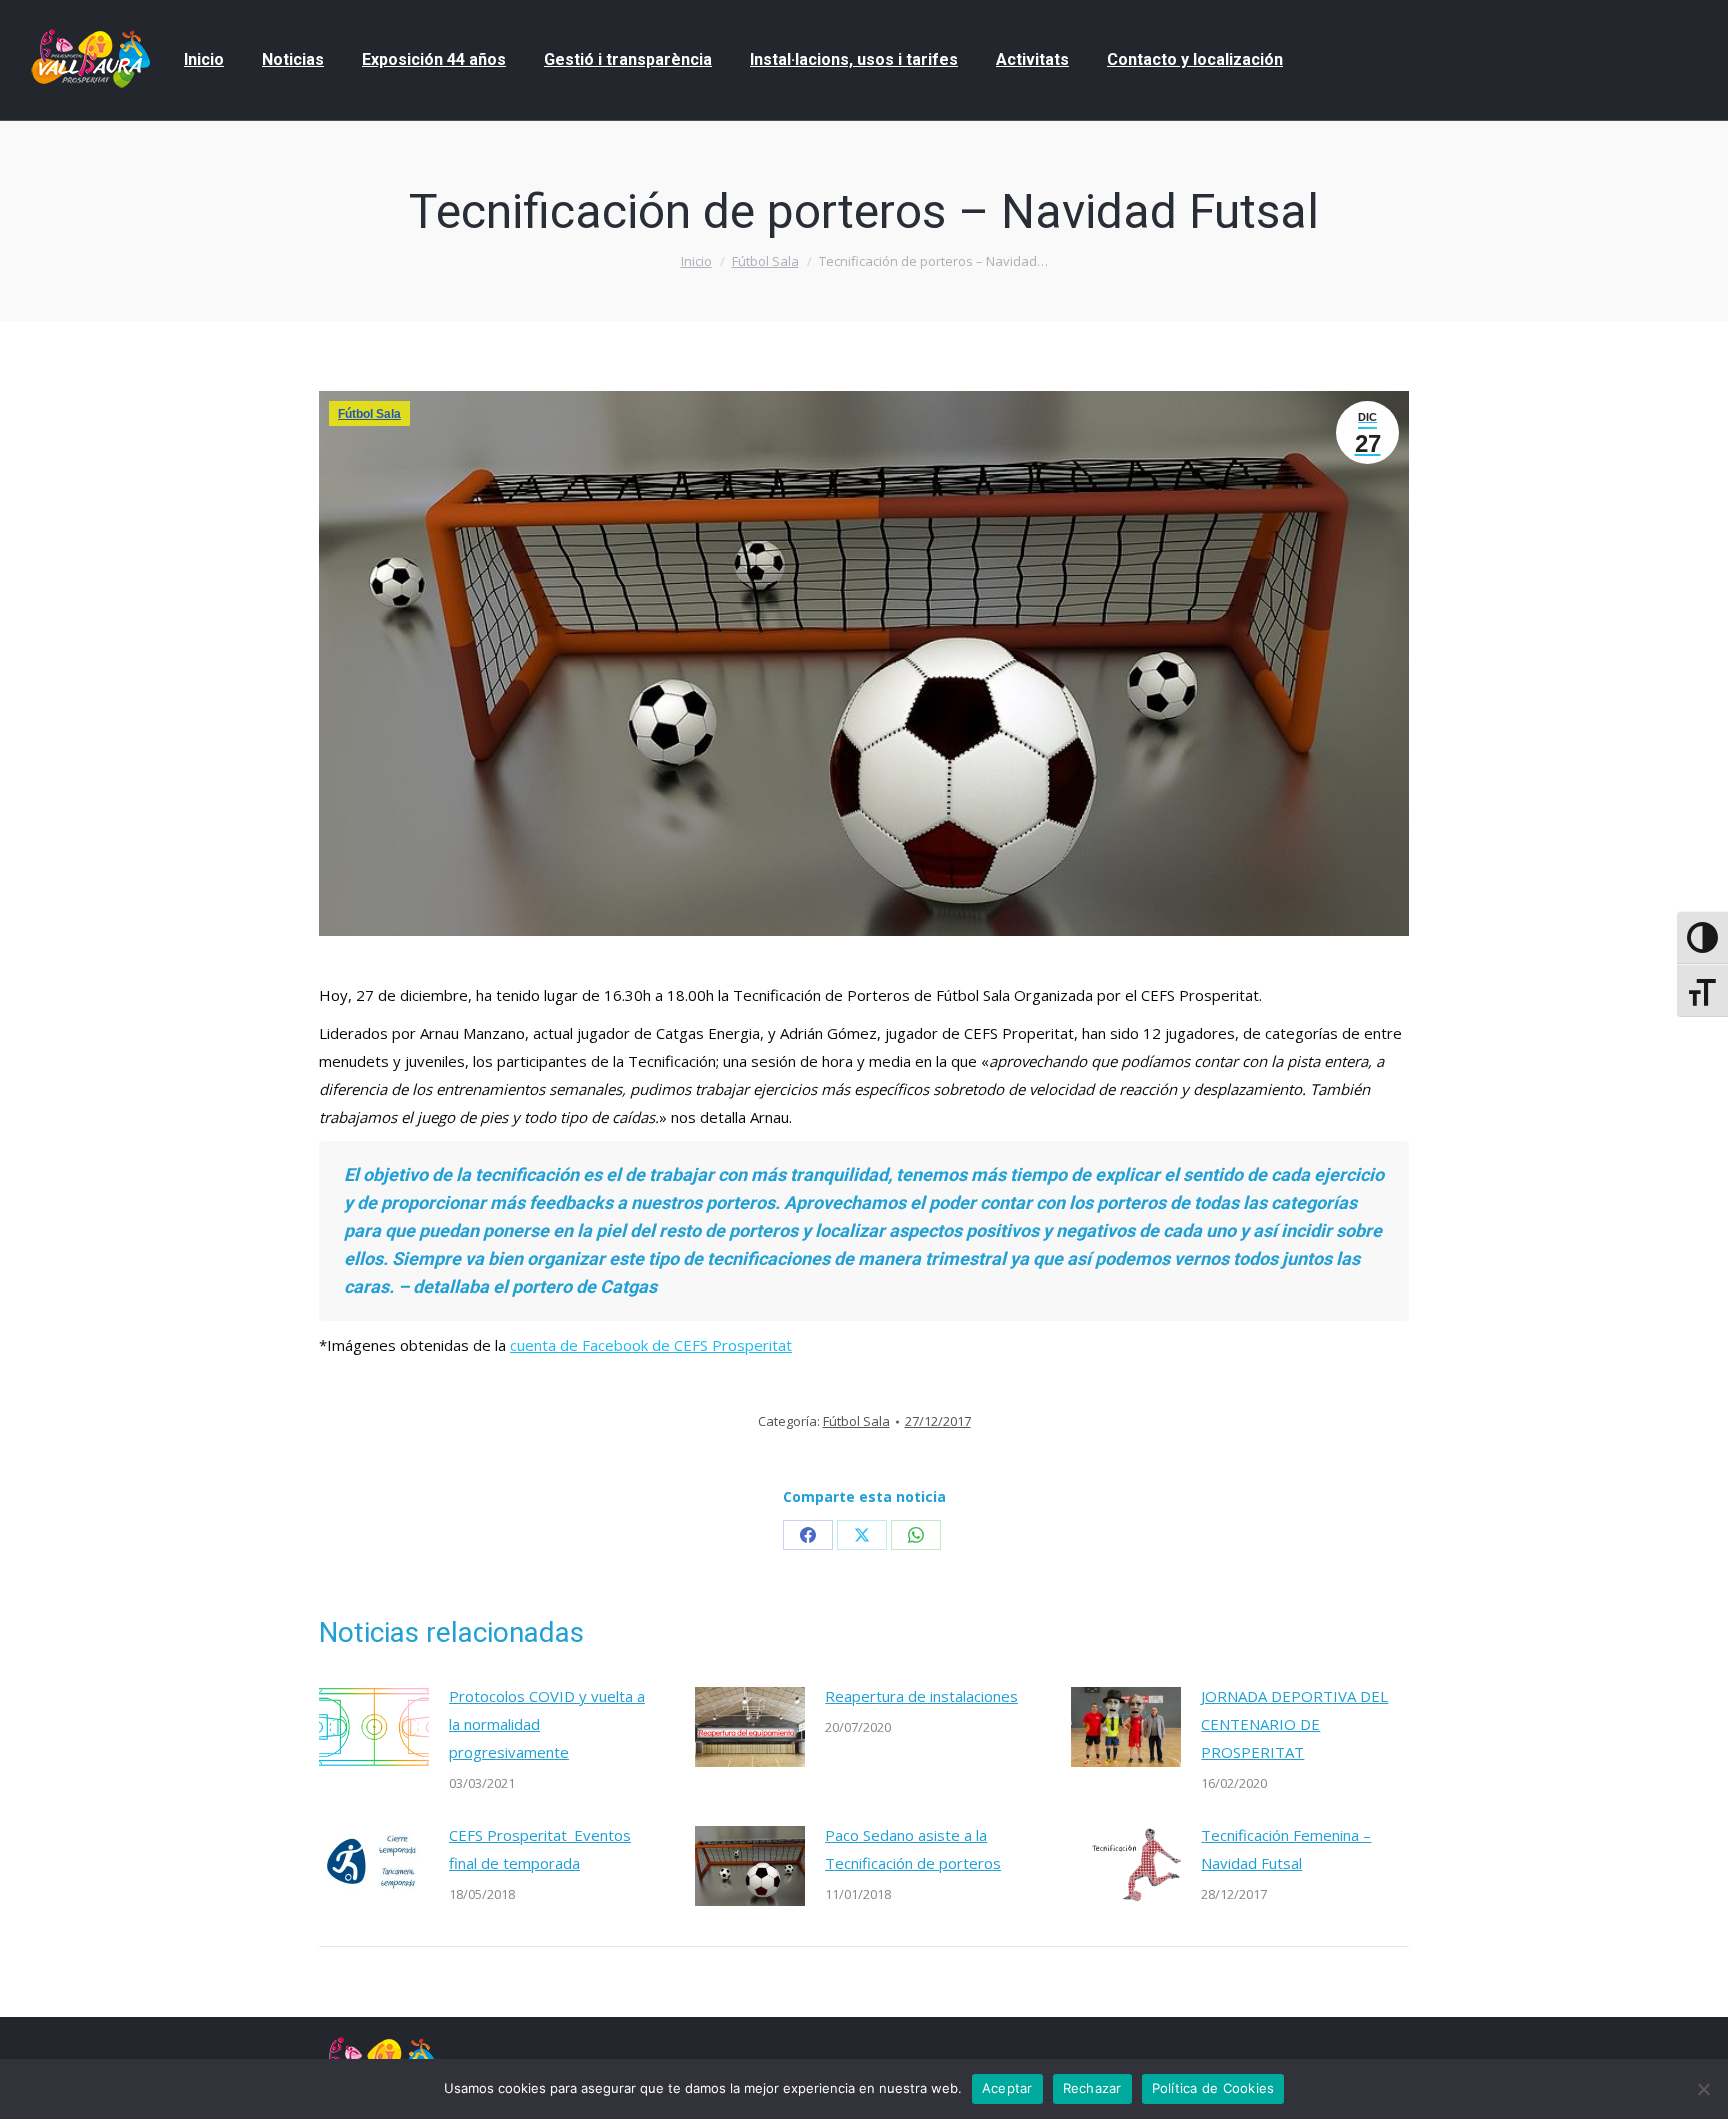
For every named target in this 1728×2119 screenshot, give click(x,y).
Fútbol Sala (369, 414)
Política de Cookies (1213, 2088)
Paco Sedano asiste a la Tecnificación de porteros (913, 1849)
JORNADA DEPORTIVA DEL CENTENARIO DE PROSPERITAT (1294, 1724)
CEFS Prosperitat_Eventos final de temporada (540, 1849)
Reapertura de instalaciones (921, 1696)
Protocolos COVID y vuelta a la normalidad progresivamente (547, 1724)
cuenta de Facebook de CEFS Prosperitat (651, 1345)
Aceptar (1007, 2088)
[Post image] (374, 1727)
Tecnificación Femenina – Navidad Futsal (1286, 1849)
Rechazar (1092, 2088)
